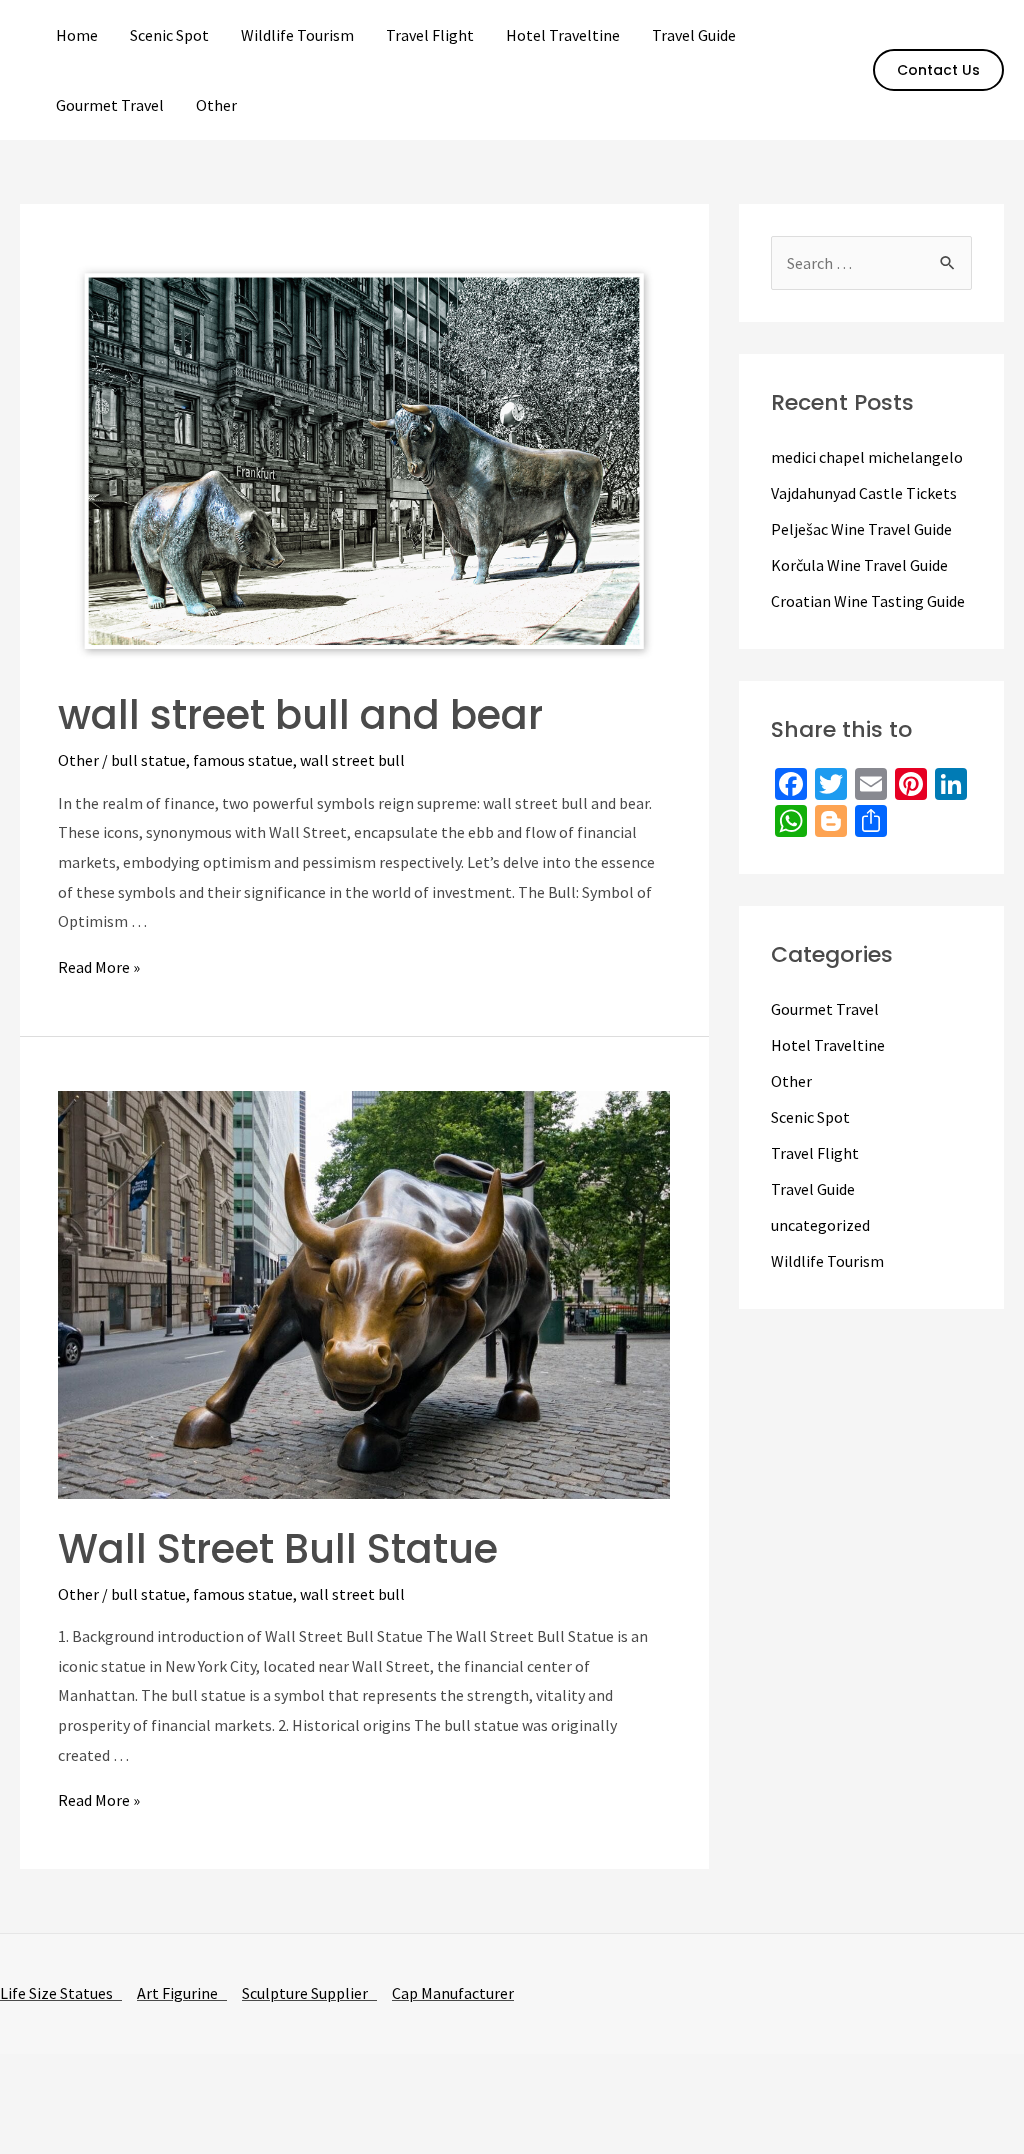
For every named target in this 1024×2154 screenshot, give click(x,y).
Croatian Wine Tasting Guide (868, 601)
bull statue (148, 760)
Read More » (99, 967)
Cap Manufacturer (453, 1993)
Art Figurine (182, 1993)
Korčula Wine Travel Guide (859, 565)
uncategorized (820, 1225)
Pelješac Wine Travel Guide (861, 529)
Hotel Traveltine (563, 35)
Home (77, 35)
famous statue (243, 760)
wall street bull (352, 760)
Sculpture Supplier (309, 1993)
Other (216, 105)
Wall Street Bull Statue (278, 1549)
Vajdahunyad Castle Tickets (864, 493)
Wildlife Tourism (297, 35)
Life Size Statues (61, 1993)
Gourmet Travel (110, 105)
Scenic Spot (169, 35)
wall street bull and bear (300, 715)
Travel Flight (430, 35)
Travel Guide (694, 35)
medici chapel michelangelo (867, 457)
